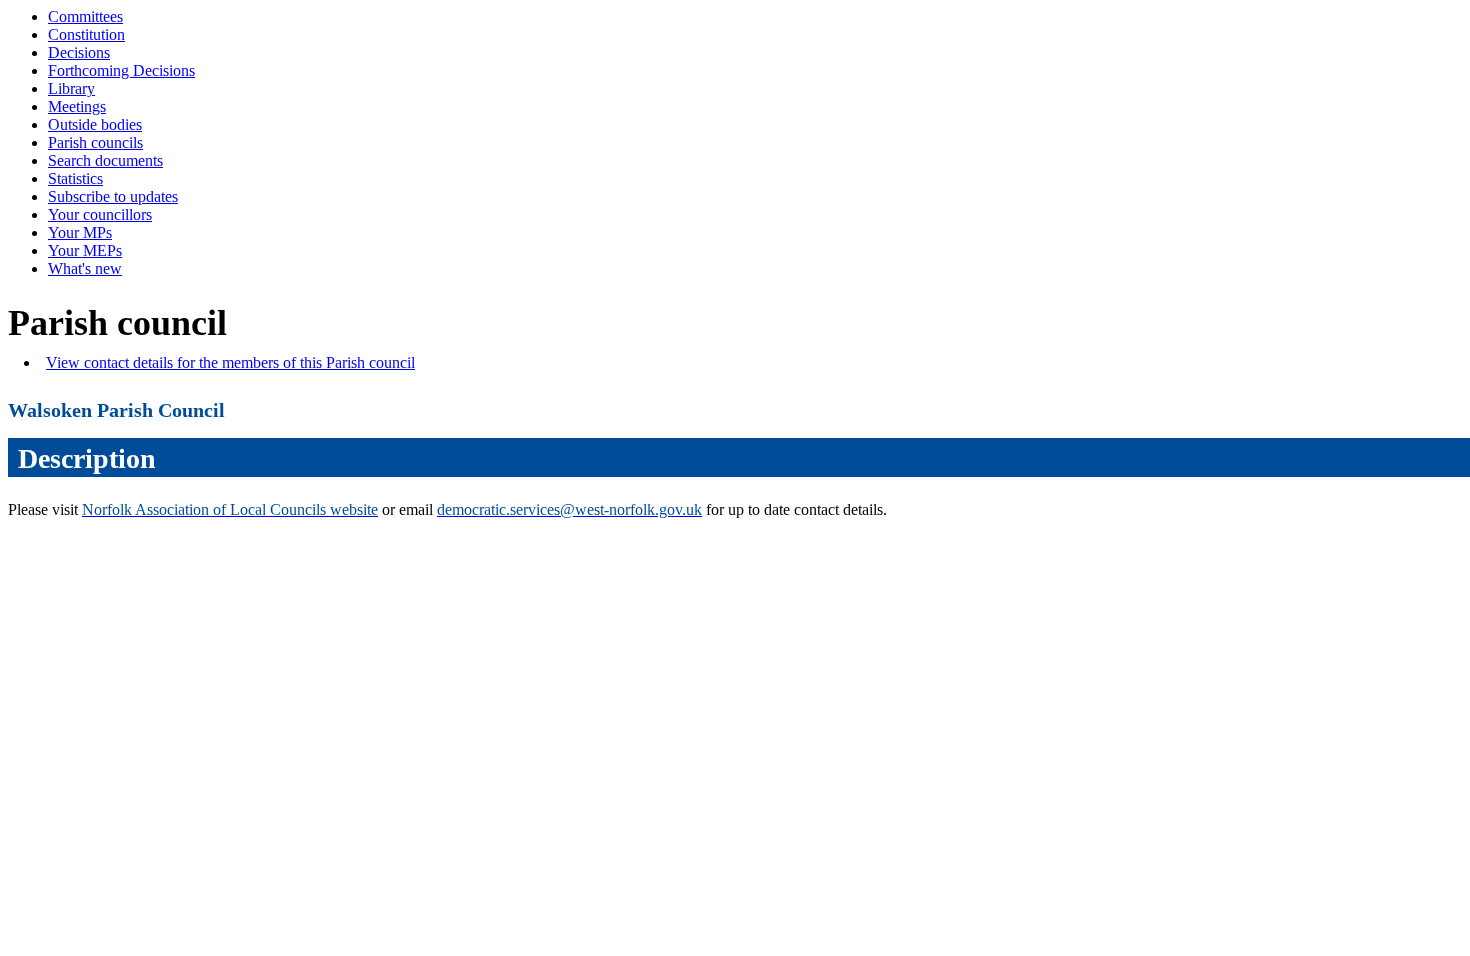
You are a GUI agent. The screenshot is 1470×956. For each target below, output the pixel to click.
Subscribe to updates (113, 196)
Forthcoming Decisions (121, 70)
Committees (85, 16)
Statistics (75, 178)
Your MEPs (85, 250)
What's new (85, 268)
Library (71, 88)
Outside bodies (95, 124)
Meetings (77, 106)
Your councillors (100, 214)
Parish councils (95, 142)
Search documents (105, 160)
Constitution (86, 34)
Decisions (79, 52)
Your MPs (80, 232)
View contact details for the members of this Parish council (230, 362)
